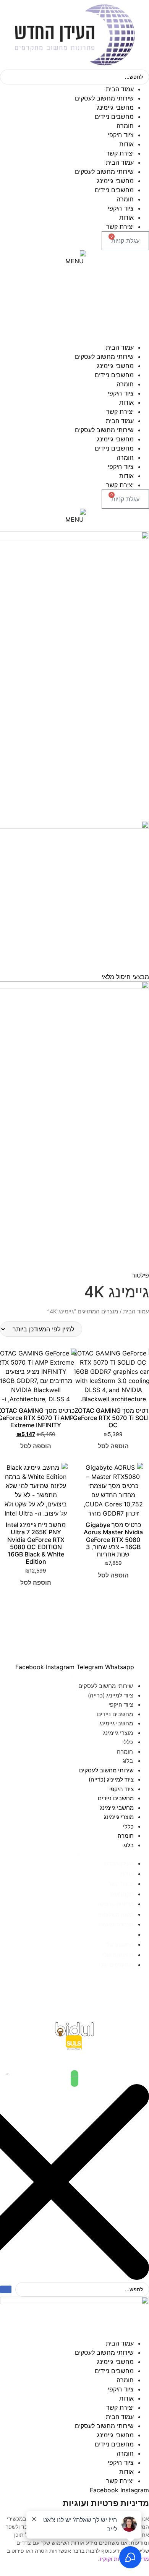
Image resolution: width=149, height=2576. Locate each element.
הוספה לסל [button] (113, 1446)
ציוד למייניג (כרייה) (110, 1695)
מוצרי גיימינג (118, 1733)
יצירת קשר (120, 153)
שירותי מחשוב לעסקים (104, 98)
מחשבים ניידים (114, 117)
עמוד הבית (120, 89)
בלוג (128, 1761)
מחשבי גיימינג (115, 107)
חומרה (125, 126)
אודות (126, 144)
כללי (128, 1742)
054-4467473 (75, 2005)
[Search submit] (6, 2289)
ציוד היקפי (121, 135)
